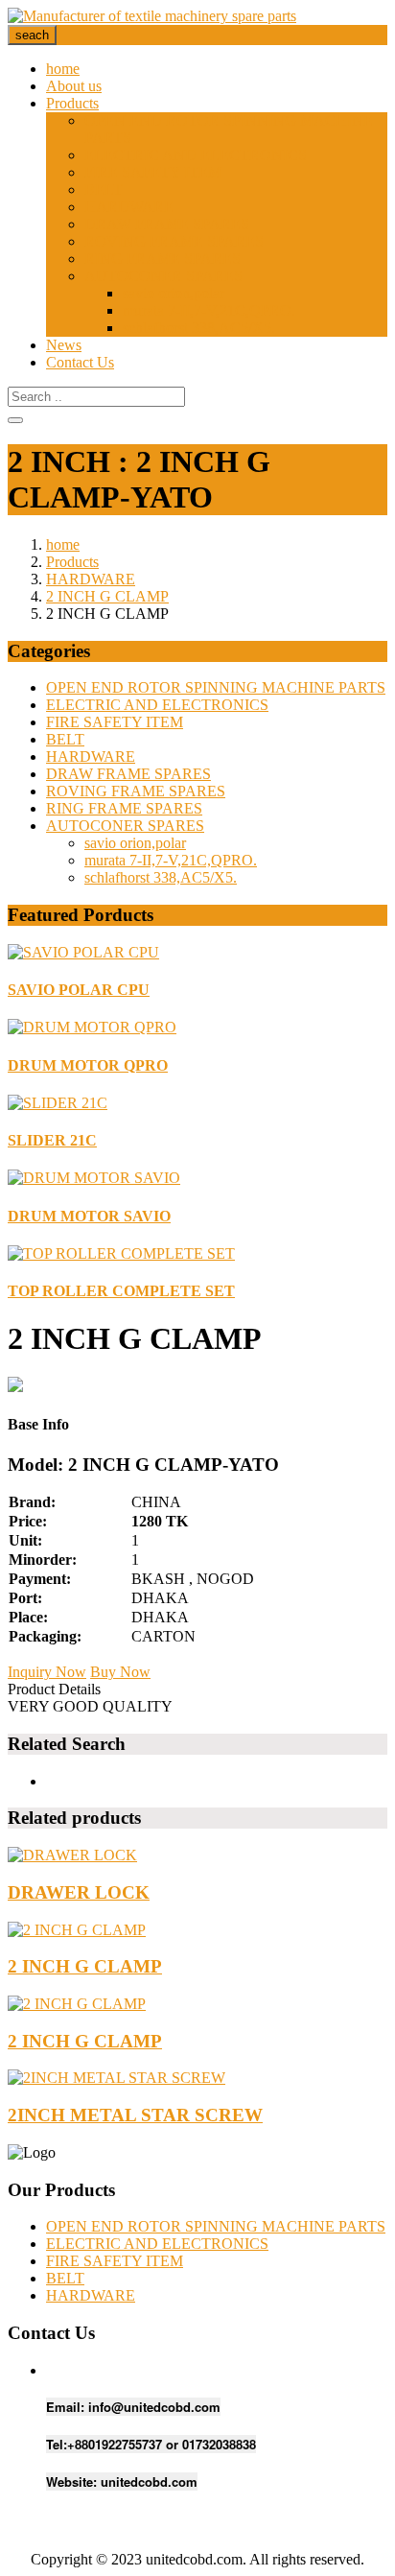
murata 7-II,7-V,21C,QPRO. (209, 310)
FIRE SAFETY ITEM (153, 172)
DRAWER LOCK (79, 1892)
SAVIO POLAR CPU (79, 990)
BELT (104, 189)
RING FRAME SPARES (163, 259)
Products (72, 103)
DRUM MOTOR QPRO (88, 1065)
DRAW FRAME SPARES (167, 224)
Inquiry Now (47, 1672)
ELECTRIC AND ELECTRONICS (196, 155)
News (64, 345)
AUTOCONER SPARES (163, 276)
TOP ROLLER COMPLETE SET (121, 1291)
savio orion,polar (174, 293)
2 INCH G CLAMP (107, 596)
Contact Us (80, 362)
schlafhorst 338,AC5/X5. (199, 328)
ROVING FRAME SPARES (174, 241)
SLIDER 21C (52, 1140)
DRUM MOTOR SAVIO (89, 1216)
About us (74, 86)
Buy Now (120, 1672)
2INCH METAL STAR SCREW (135, 2115)
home (63, 69)
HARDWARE (129, 207)
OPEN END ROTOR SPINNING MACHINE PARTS (216, 687)
